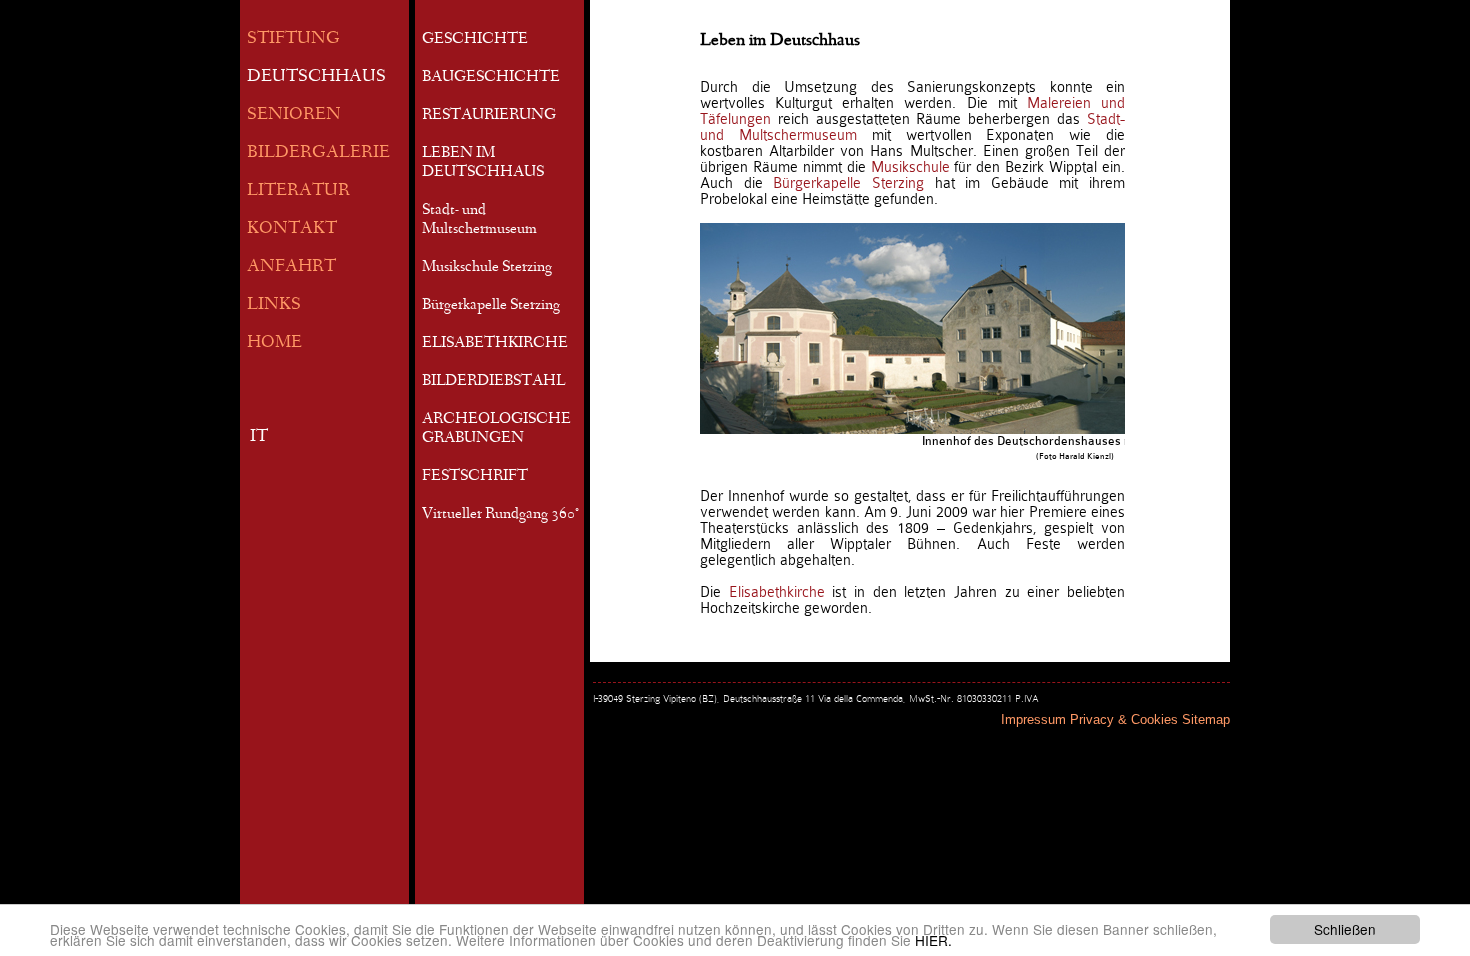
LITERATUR (298, 191)
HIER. (933, 940)
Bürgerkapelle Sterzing (491, 306)
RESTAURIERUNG (489, 116)
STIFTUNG (293, 39)
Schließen (1345, 929)
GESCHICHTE (475, 40)
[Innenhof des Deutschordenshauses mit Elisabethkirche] (1075, 328)
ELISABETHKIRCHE (495, 344)
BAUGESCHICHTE (491, 78)
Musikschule (910, 167)
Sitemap (1206, 719)
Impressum (1033, 719)
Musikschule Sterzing (487, 268)
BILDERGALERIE (318, 153)
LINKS (274, 305)
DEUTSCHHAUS (316, 77)
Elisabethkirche (777, 592)
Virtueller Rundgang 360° (500, 515)
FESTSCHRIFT (475, 477)
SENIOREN (294, 115)
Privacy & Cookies (1124, 719)
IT (259, 437)
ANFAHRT (291, 267)
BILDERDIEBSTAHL (493, 382)
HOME (274, 343)
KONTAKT (292, 229)
